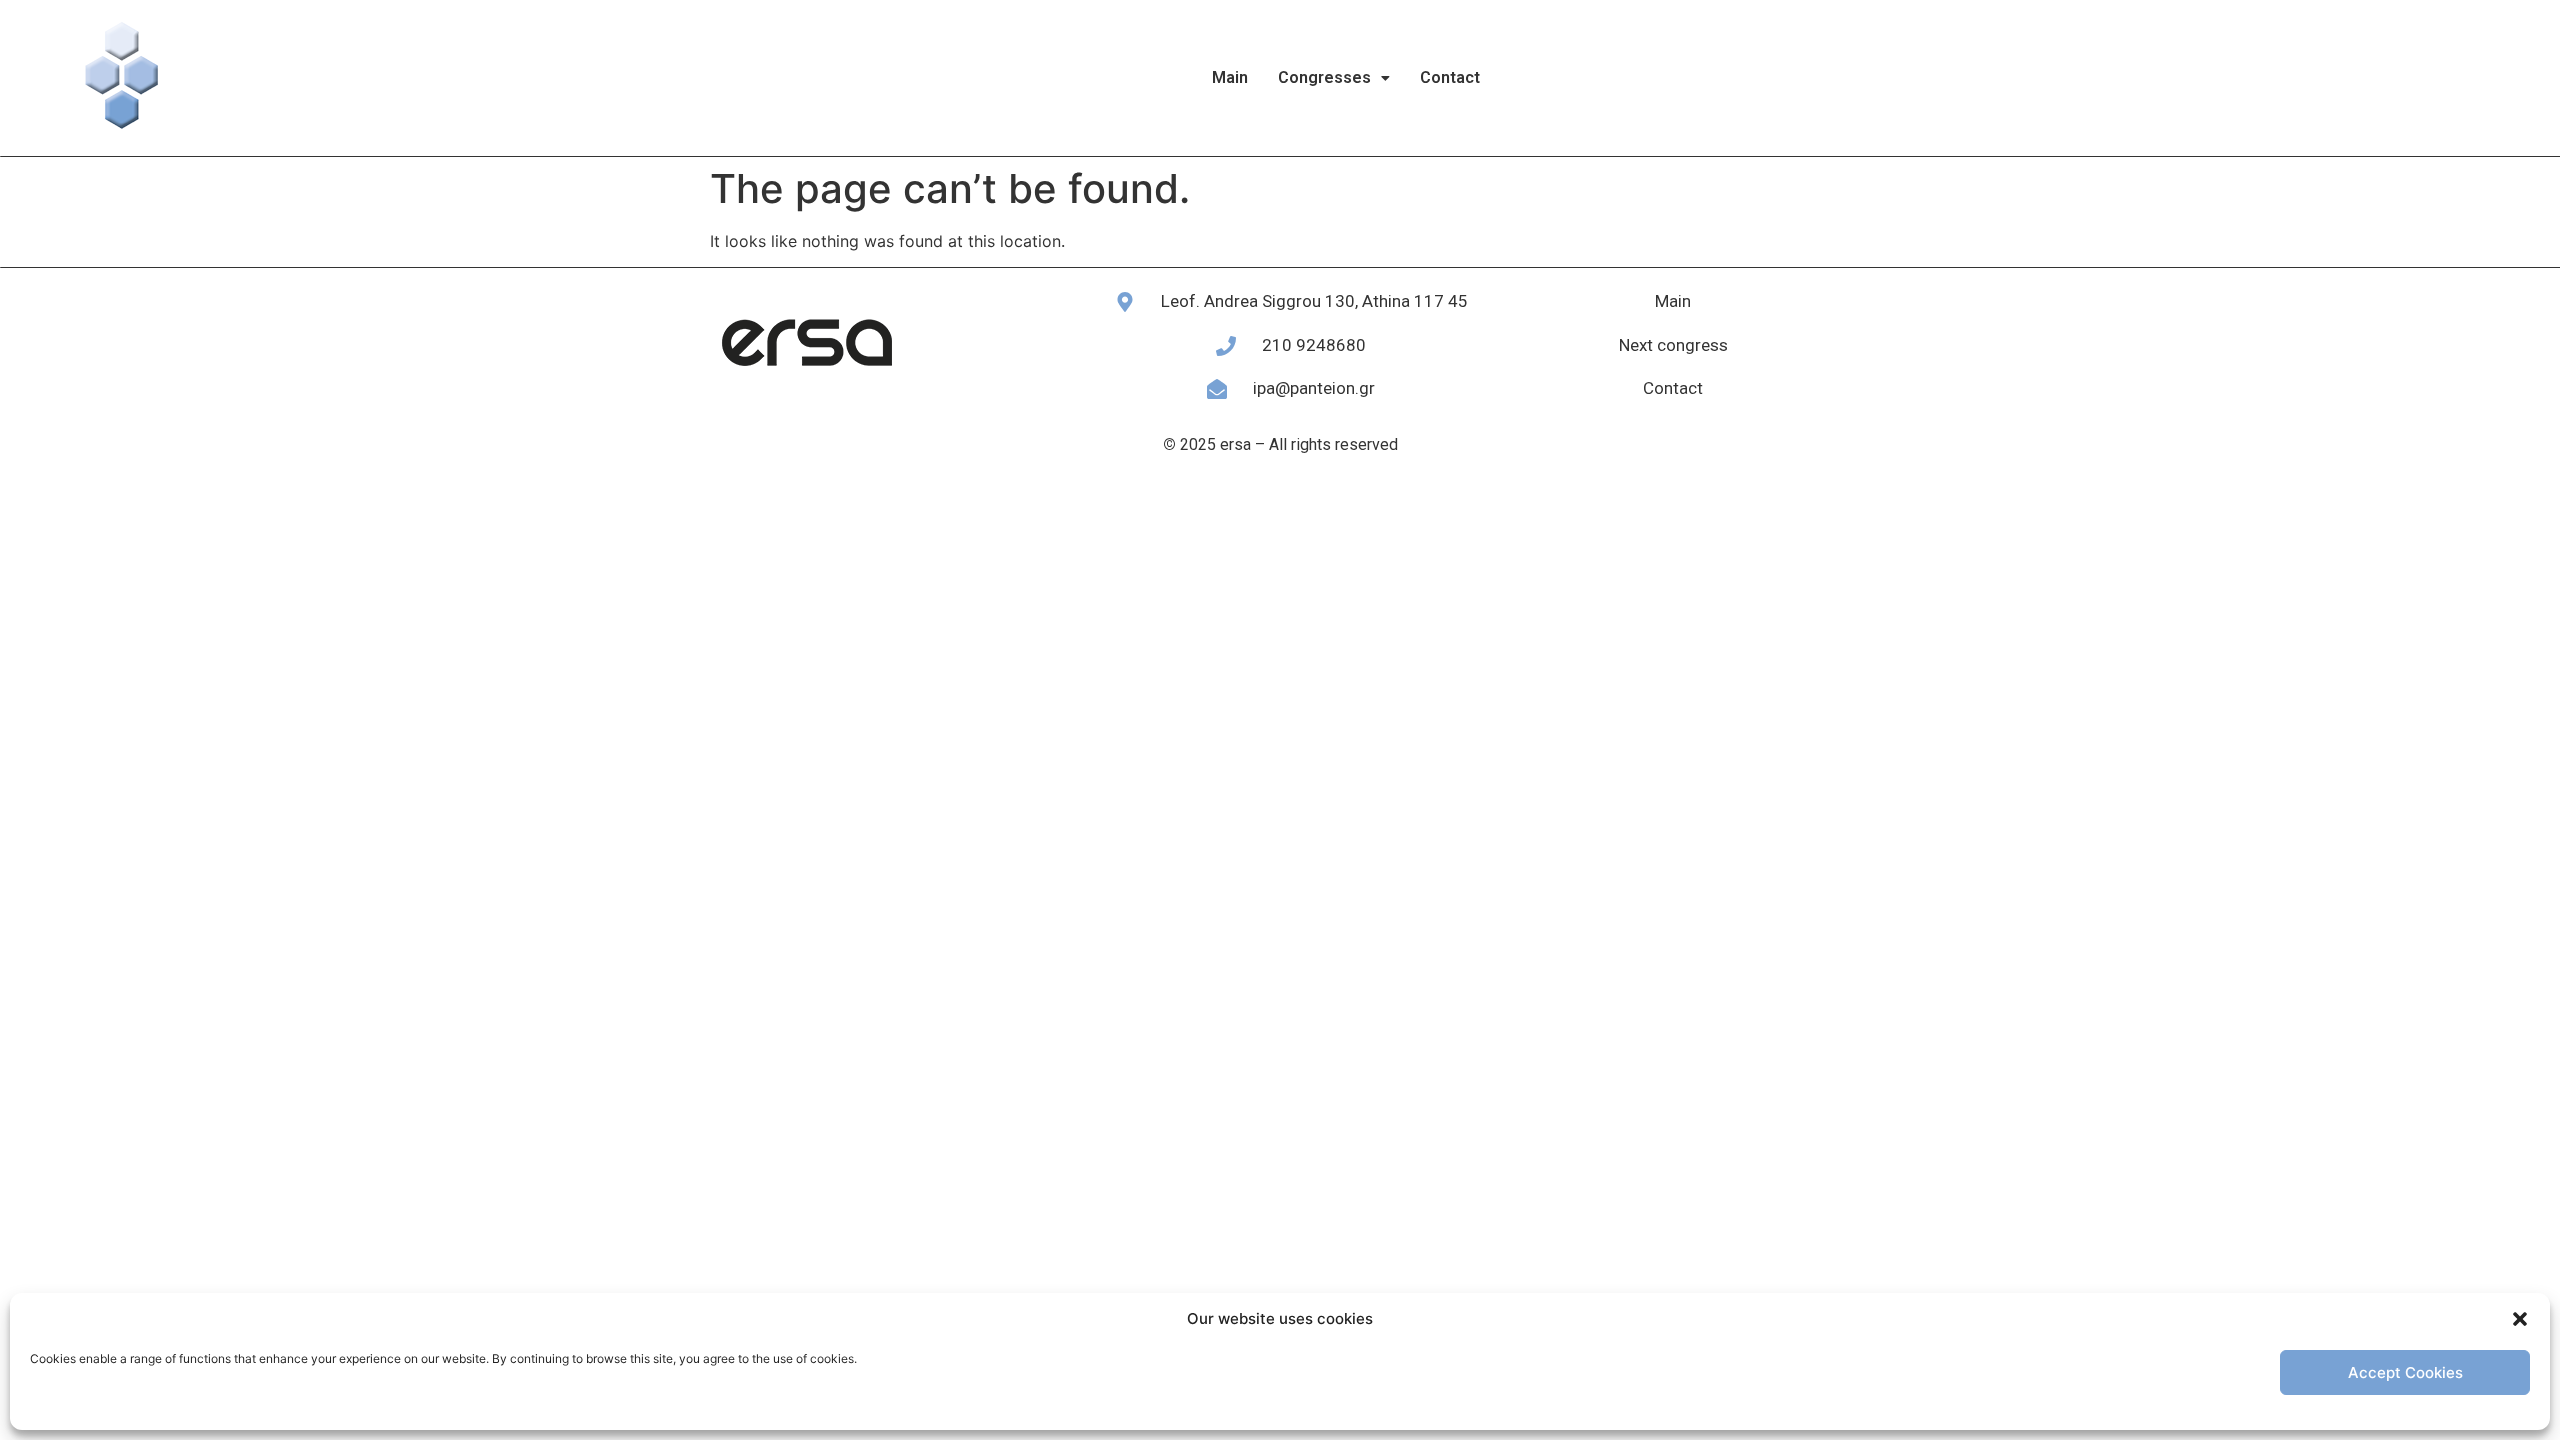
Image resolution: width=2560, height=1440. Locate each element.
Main (1230, 77)
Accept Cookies (2405, 1372)
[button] (2520, 1319)
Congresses (1324, 77)
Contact (1450, 77)
